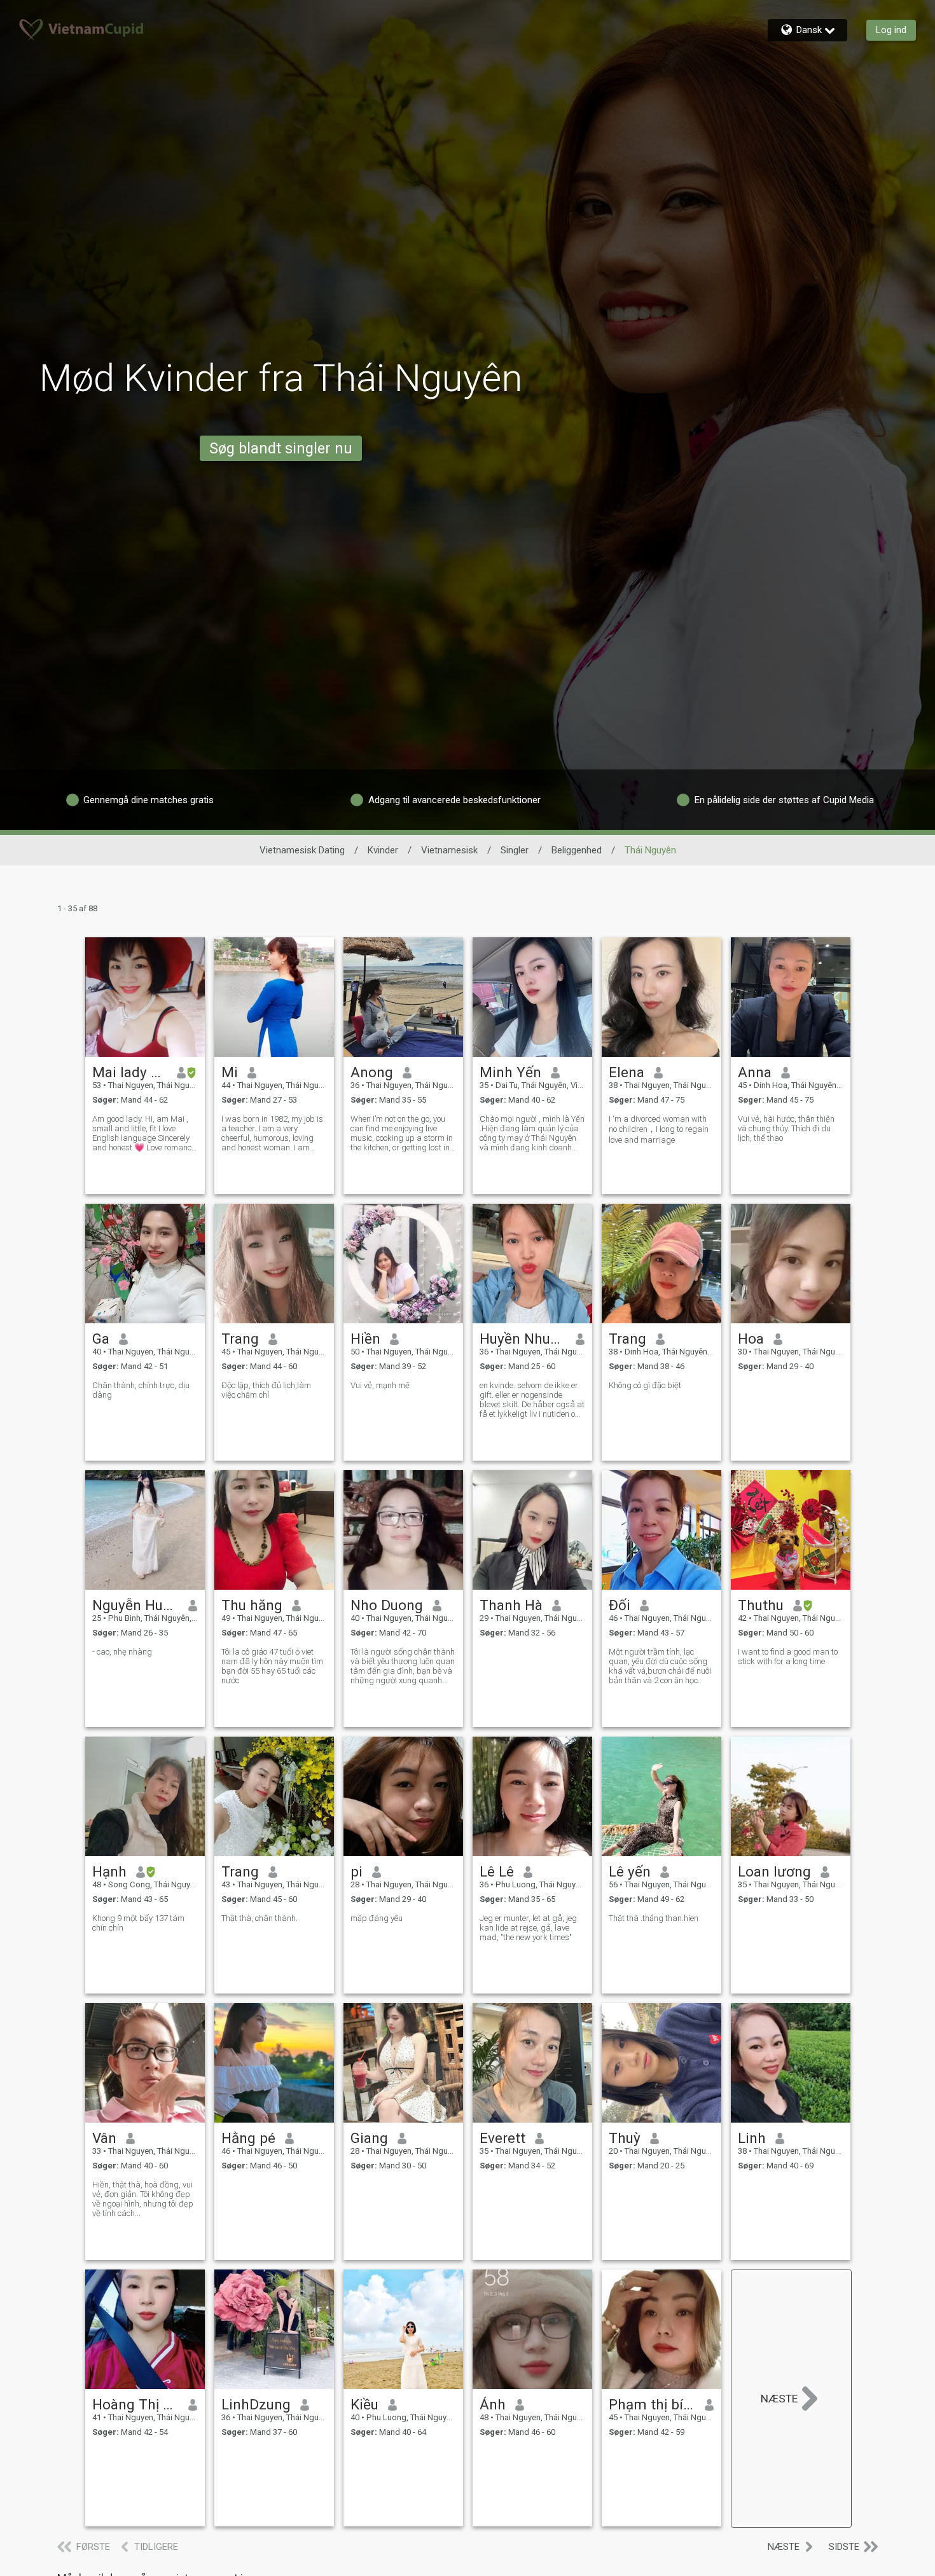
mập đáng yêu (377, 1918)
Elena (627, 1072)
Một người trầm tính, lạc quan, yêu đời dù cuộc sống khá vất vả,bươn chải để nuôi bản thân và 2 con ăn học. (660, 1666)
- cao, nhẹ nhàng (122, 1652)
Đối (620, 1605)
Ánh (493, 2404)
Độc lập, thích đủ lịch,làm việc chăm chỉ (266, 1390)
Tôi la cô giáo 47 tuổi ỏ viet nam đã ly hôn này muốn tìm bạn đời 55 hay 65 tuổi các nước (272, 1666)
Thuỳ (625, 2138)
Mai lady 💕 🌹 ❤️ (130, 1072)
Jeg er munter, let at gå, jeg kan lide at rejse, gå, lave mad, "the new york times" (528, 1928)
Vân (104, 2138)
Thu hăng (252, 1605)
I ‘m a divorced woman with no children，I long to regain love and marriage (659, 1129)
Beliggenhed (577, 850)
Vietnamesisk (449, 850)
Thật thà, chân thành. (260, 1918)
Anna (755, 1072)
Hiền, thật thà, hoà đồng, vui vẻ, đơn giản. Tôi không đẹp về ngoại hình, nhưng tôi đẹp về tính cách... (143, 2199)
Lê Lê (497, 1871)
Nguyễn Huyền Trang (136, 1605)
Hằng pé (248, 2138)
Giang (369, 2138)
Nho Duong (387, 1605)
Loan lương (774, 1871)
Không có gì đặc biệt (645, 1385)
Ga (101, 1339)
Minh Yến (510, 1072)
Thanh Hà (511, 1605)
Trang (240, 1339)
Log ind (891, 30)
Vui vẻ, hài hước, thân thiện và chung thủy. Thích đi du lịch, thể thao (786, 1128)
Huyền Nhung (523, 1339)
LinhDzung (256, 2404)
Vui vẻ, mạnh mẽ (380, 1385)
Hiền (365, 1339)
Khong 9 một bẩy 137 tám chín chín (138, 1923)
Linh (752, 2138)
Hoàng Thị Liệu (136, 2404)
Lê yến (630, 1871)
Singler (515, 850)
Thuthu (761, 1605)
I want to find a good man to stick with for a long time (788, 1656)
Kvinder (383, 850)
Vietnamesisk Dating (302, 850)
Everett (502, 2138)
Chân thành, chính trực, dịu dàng (141, 1390)
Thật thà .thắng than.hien (654, 1918)
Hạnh (109, 1871)
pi (357, 1871)
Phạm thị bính (652, 2404)
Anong (372, 1072)
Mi (230, 1072)
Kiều (364, 2404)
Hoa (751, 1339)
